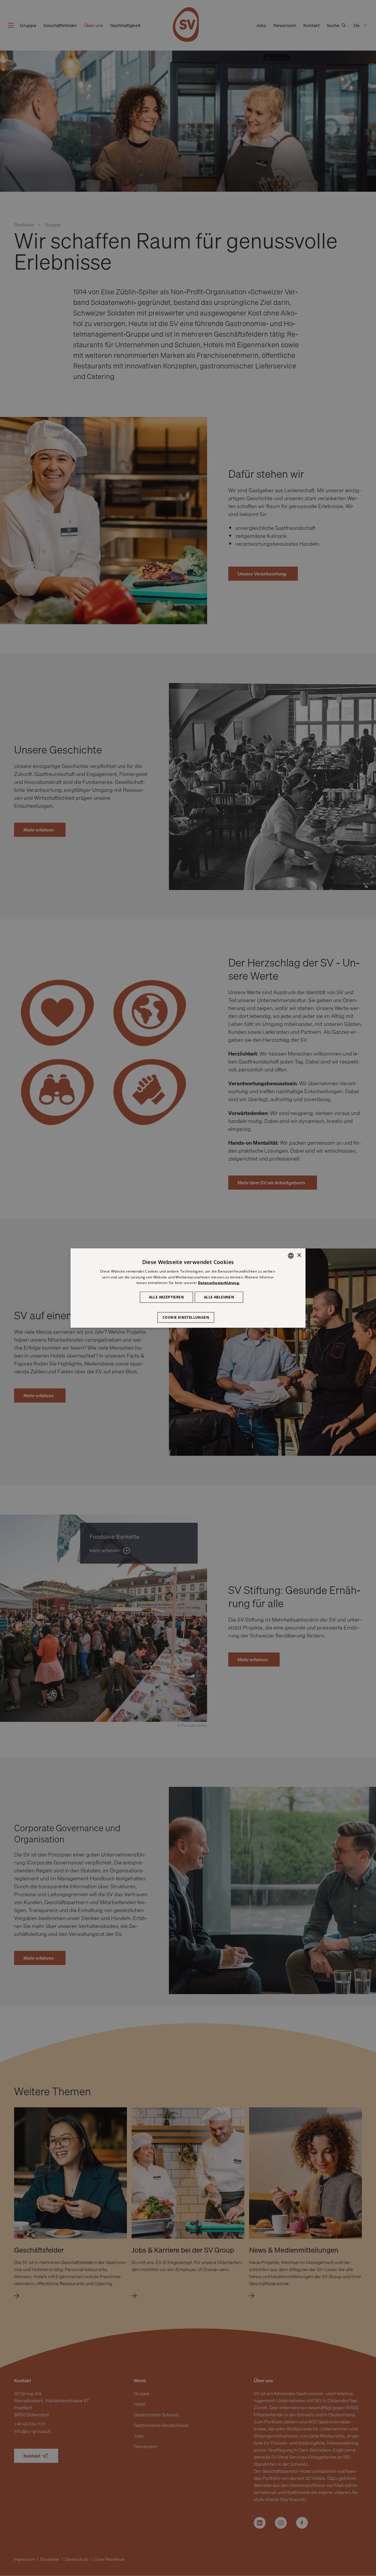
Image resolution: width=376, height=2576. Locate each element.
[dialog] (188, 1288)
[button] (188, 1315)
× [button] (299, 1255)
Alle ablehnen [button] (219, 1297)
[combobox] (291, 1256)
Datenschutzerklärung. (219, 1283)
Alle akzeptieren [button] (166, 1297)
